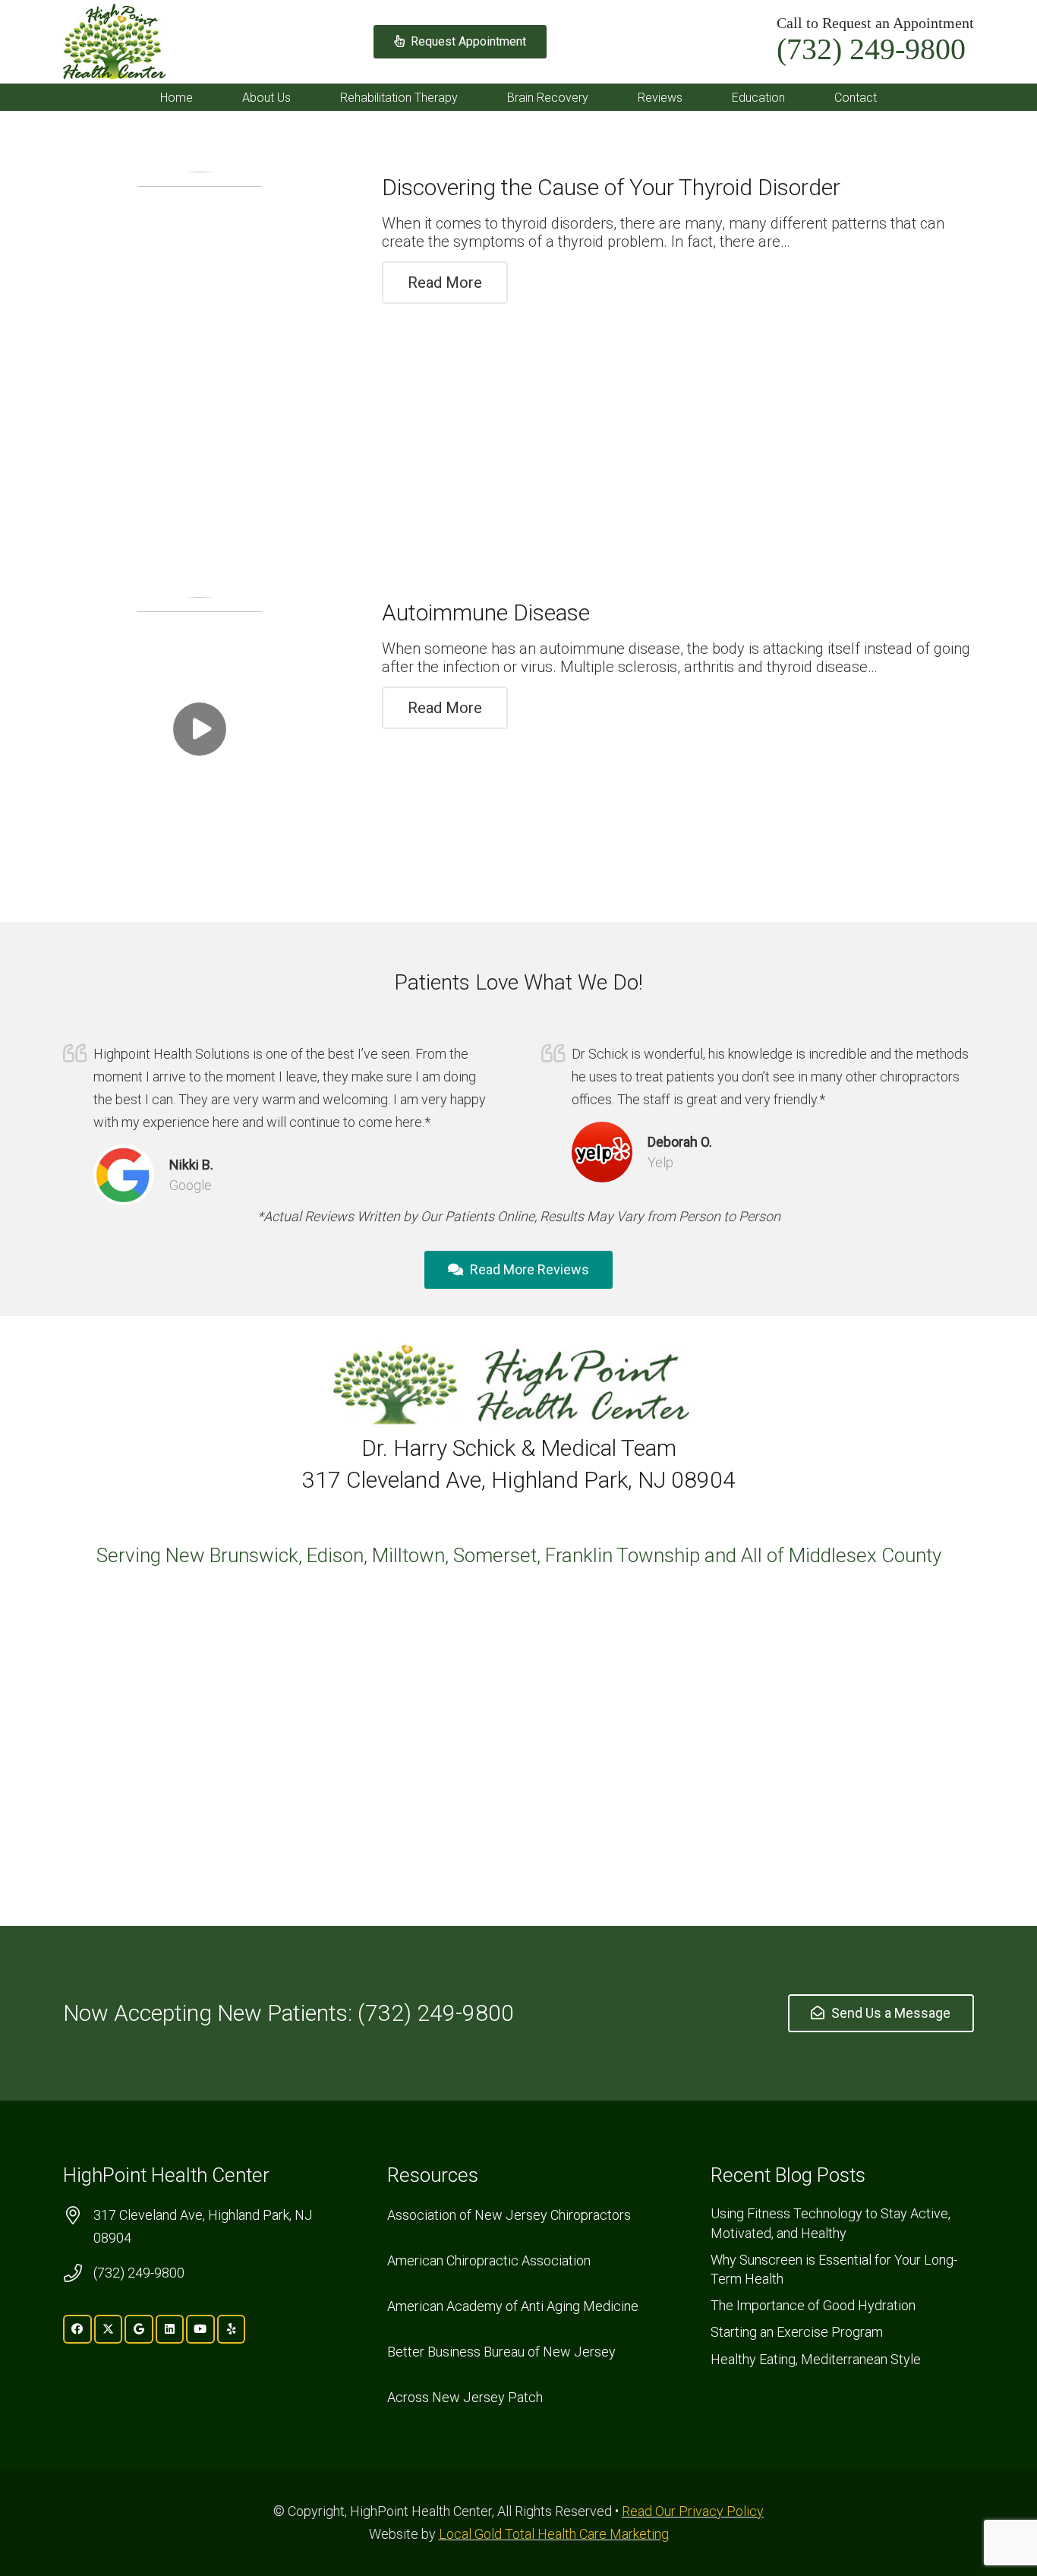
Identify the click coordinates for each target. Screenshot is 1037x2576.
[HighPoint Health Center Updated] (114, 42)
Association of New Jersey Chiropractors (509, 2215)
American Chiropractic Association (489, 2260)
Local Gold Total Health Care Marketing (554, 2534)
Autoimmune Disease (486, 612)
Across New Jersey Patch (465, 2397)
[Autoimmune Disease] (200, 729)
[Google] (139, 2329)
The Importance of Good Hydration (813, 2305)
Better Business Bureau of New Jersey (501, 2352)
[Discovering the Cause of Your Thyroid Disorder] (200, 308)
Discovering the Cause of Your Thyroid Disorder (611, 187)
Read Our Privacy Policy (693, 2511)
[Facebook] (77, 2329)
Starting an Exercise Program (797, 2332)
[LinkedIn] (170, 2329)
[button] (302, 97)
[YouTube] (200, 2329)
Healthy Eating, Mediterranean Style (816, 2359)
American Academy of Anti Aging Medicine (513, 2306)
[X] (109, 2329)
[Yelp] (232, 2329)
